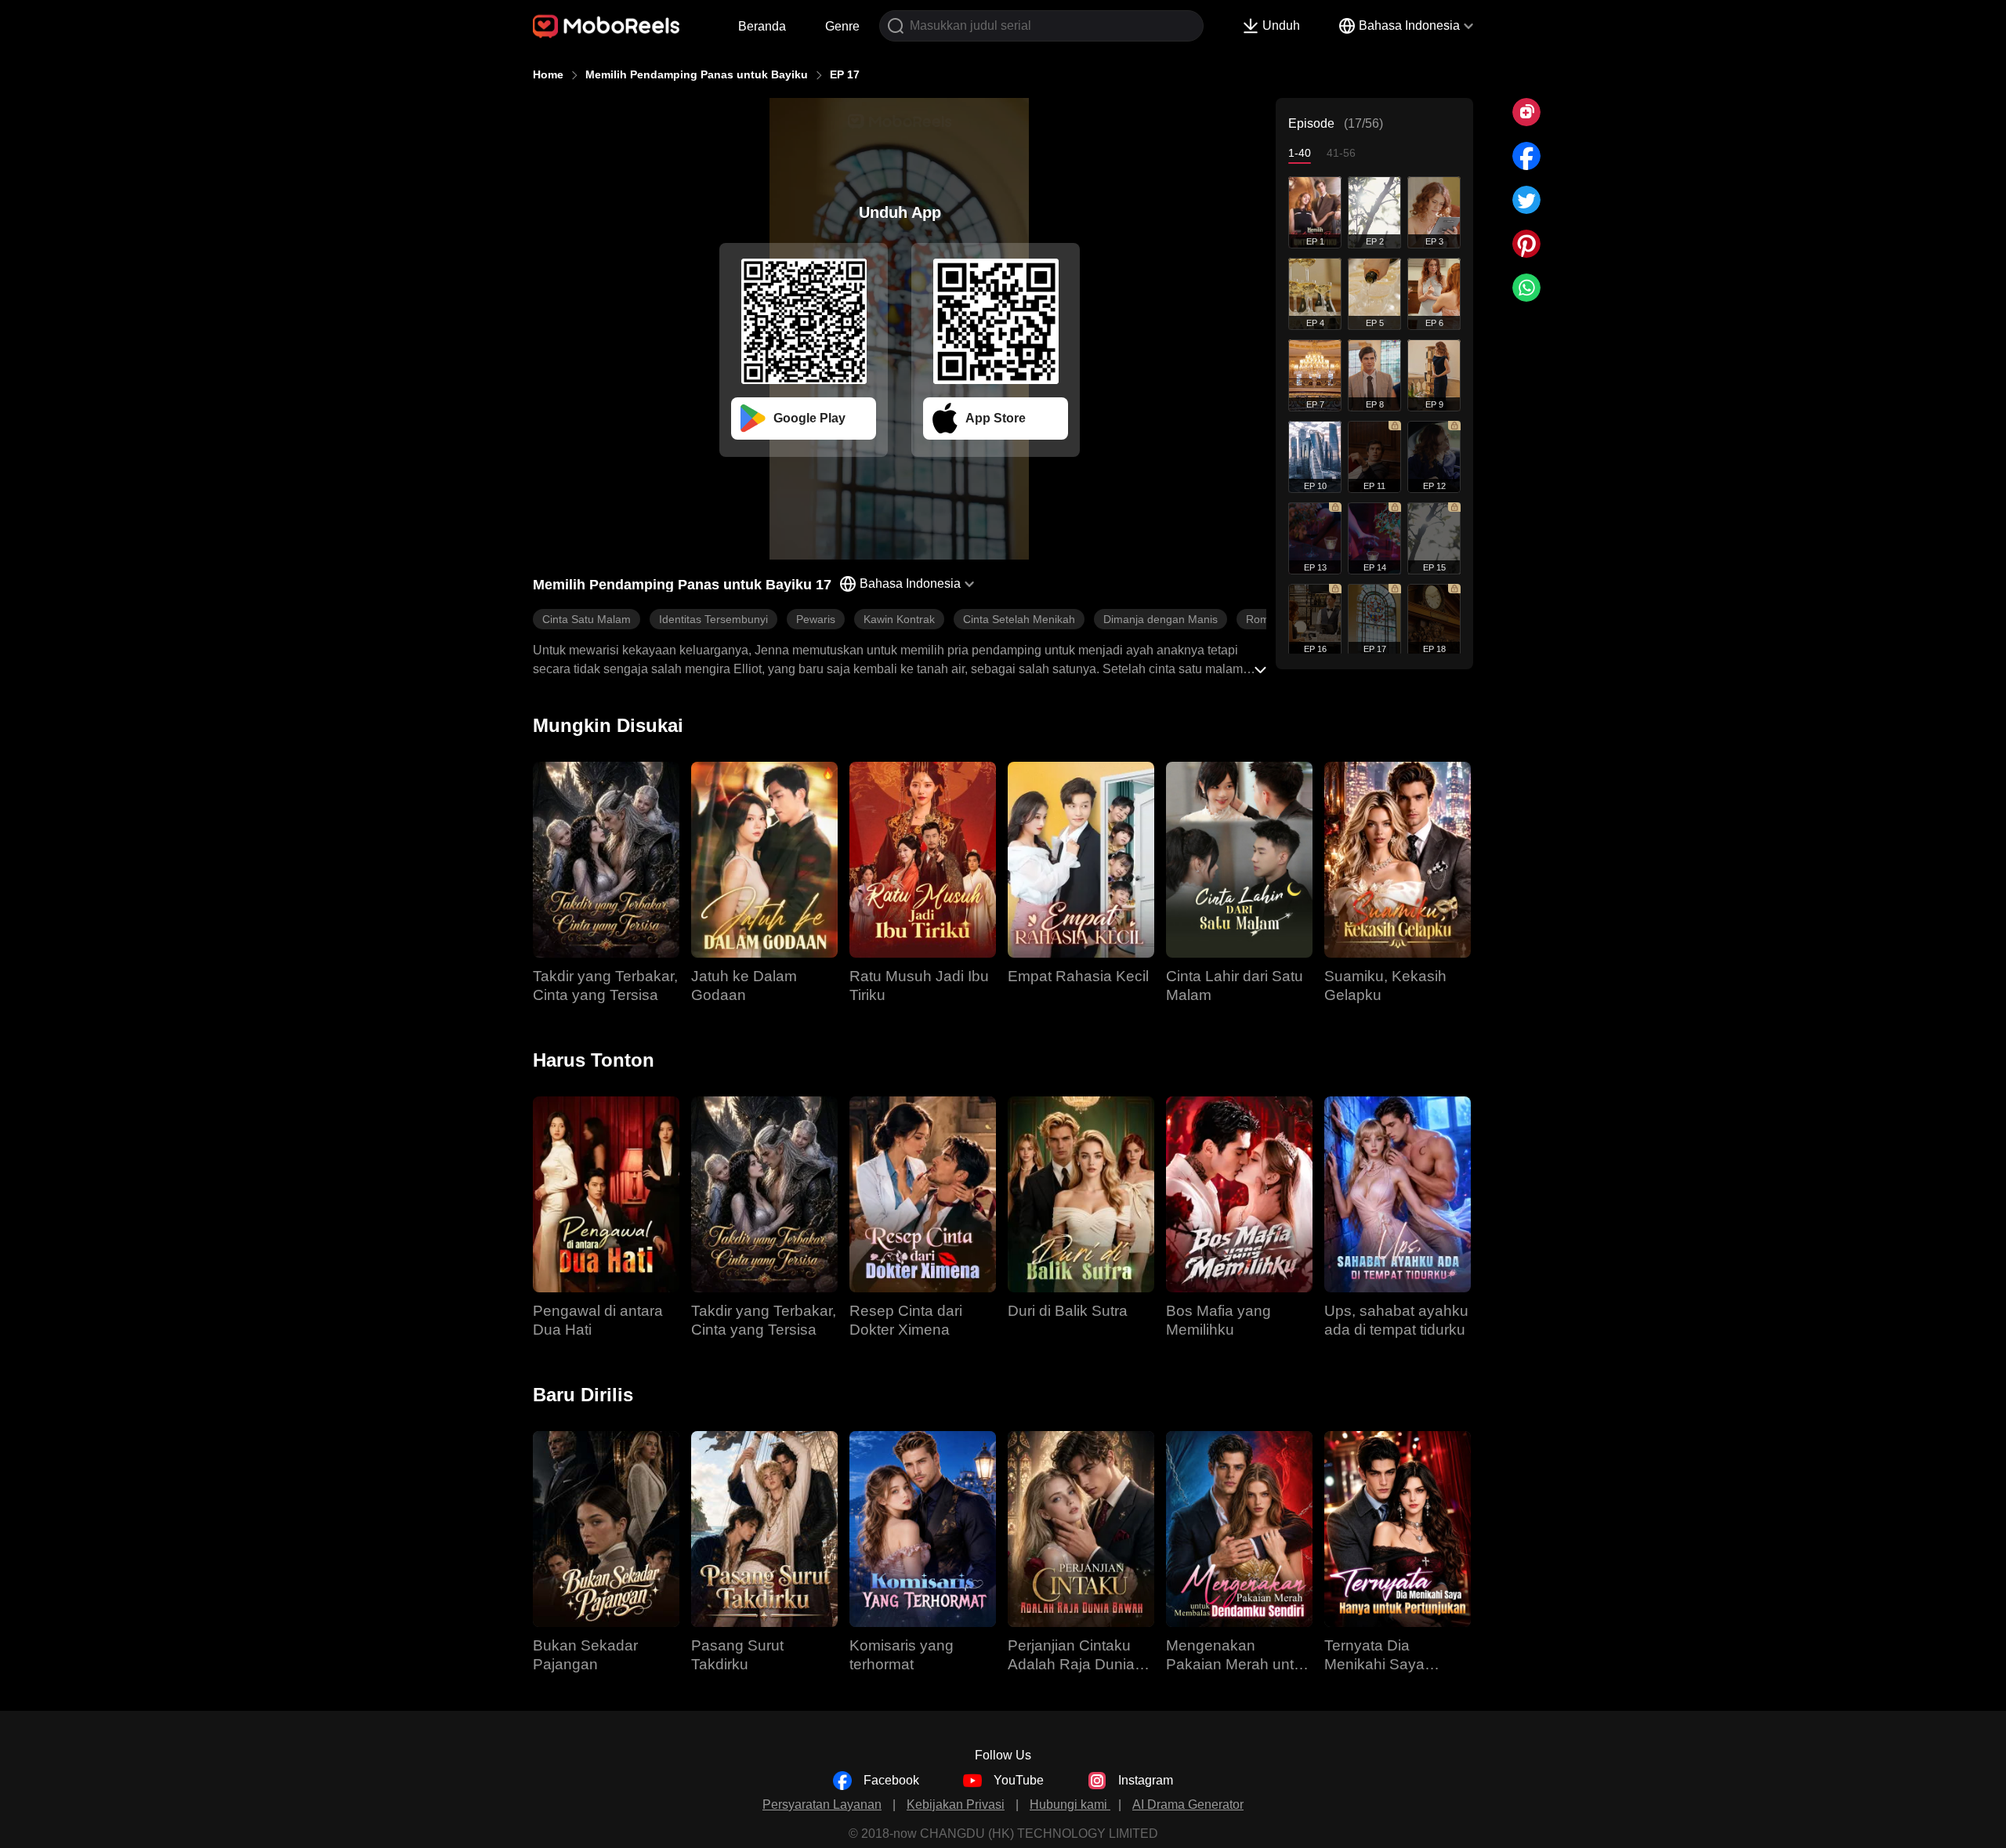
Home (548, 74)
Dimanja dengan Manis (1161, 619)
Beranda (762, 26)
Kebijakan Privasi (956, 1805)
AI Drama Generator (1188, 1805)
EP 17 (845, 74)
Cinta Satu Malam (587, 619)
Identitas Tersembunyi (713, 619)
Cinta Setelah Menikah (1019, 619)
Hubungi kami (1070, 1805)
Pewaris (816, 619)
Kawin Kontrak (899, 619)
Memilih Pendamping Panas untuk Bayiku (697, 74)
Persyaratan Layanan (822, 1805)
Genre (842, 26)
